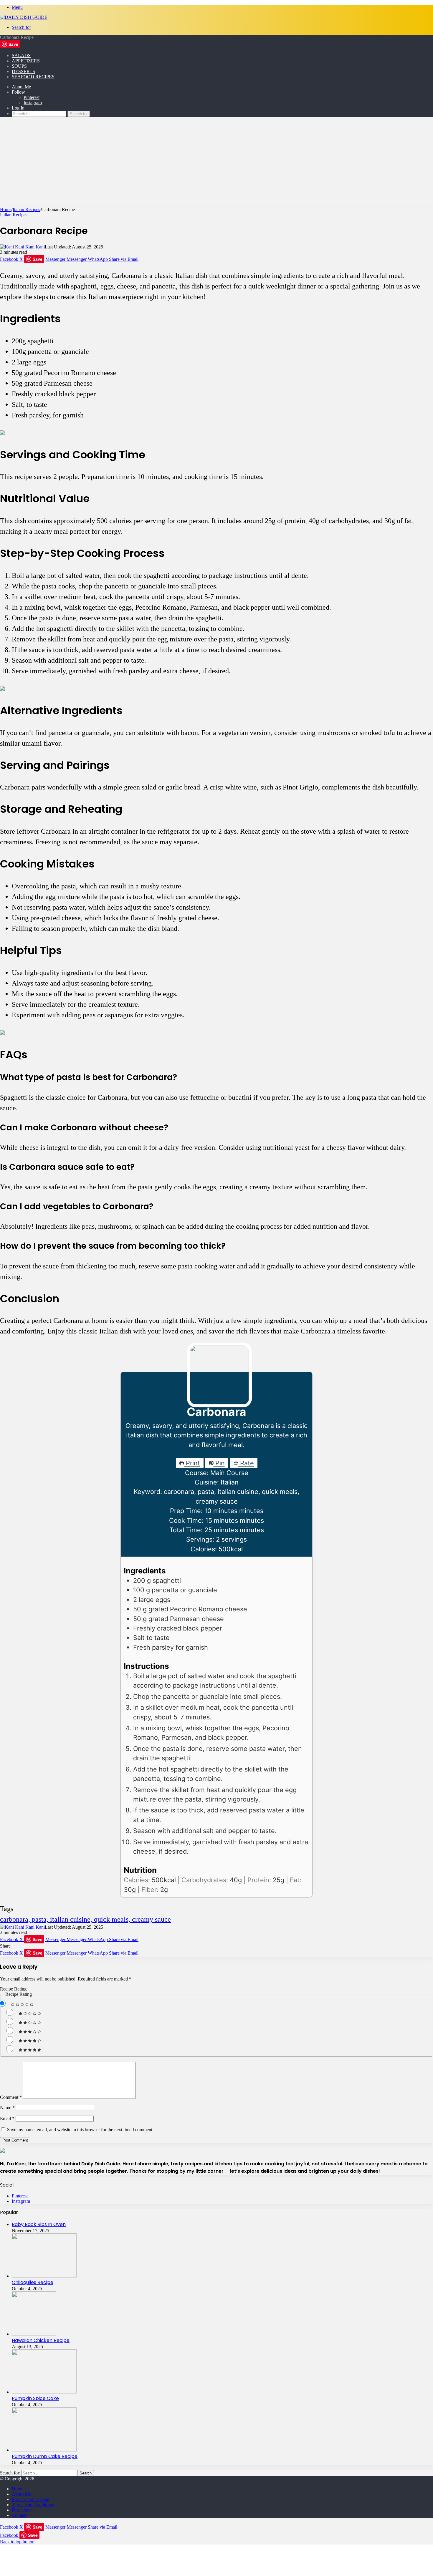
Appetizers (26, 61)
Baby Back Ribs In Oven (39, 2224)
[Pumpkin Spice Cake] (44, 2392)
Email (7, 2118)
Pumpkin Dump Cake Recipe (45, 2456)
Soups (19, 66)
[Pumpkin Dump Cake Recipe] (44, 2450)
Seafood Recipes (33, 77)
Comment (11, 2097)
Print (192, 1463)
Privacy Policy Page (30, 2499)
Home (6, 209)
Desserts (23, 71)
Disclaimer (22, 2510)
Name (7, 2108)
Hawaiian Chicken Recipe (41, 2340)
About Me (21, 87)
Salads (21, 55)
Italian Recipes (26, 209)
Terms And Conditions (33, 2505)
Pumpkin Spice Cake (35, 2398)
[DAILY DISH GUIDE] (24, 17)
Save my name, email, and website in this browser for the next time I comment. (80, 2130)
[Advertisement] (216, 163)
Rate (246, 1463)
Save (13, 44)
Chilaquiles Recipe (33, 2282)
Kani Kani (35, 247)
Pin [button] (219, 1463)
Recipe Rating (13, 1989)
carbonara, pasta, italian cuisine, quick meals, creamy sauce (85, 1919)
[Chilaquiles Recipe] (44, 2276)
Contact (19, 2515)
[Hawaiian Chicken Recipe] (34, 2334)
